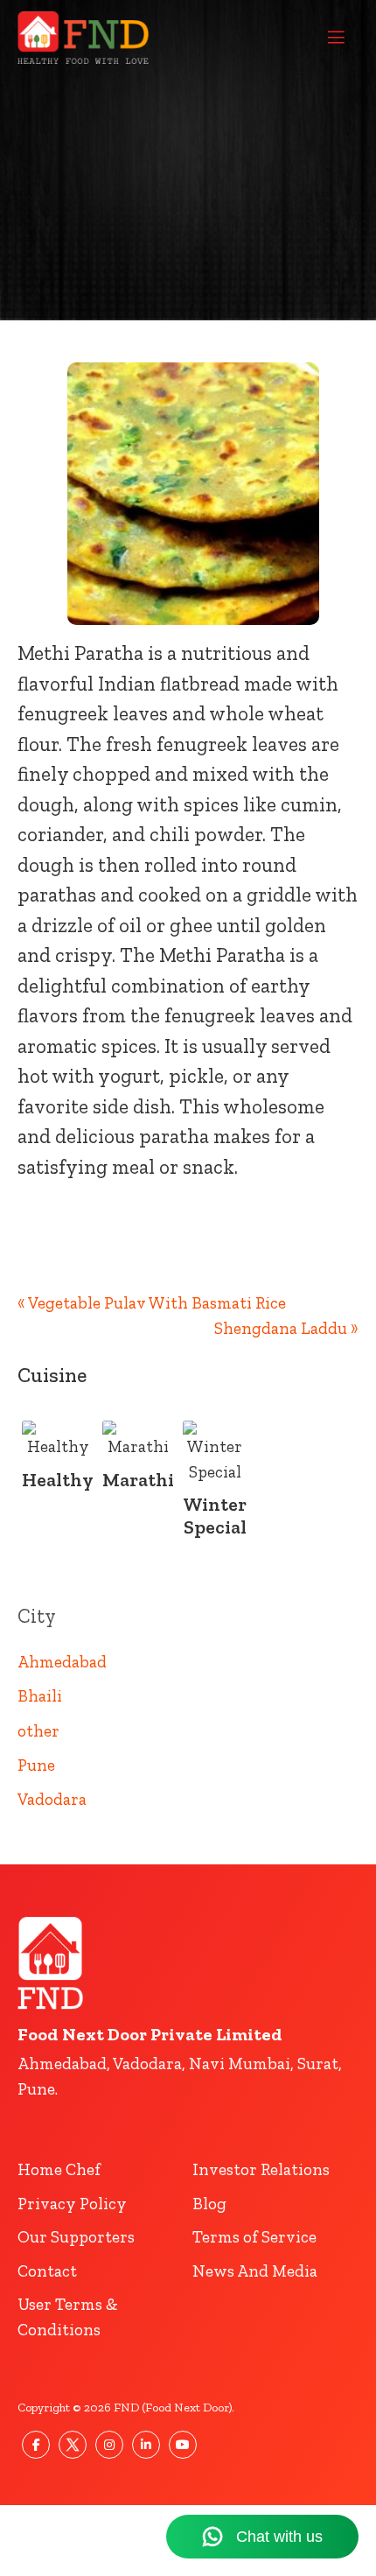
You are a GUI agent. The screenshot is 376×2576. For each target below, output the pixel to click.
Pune (36, 1765)
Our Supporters (76, 2237)
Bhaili (40, 1696)
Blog (209, 2204)
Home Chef (59, 2169)
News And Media (255, 2271)
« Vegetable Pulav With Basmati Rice (152, 1303)
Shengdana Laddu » (286, 1328)
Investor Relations (261, 2169)
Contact (47, 2271)
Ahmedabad (62, 1662)
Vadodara (52, 1799)
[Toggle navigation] (336, 38)
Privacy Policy (72, 2204)
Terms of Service (254, 2237)
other (38, 1731)
